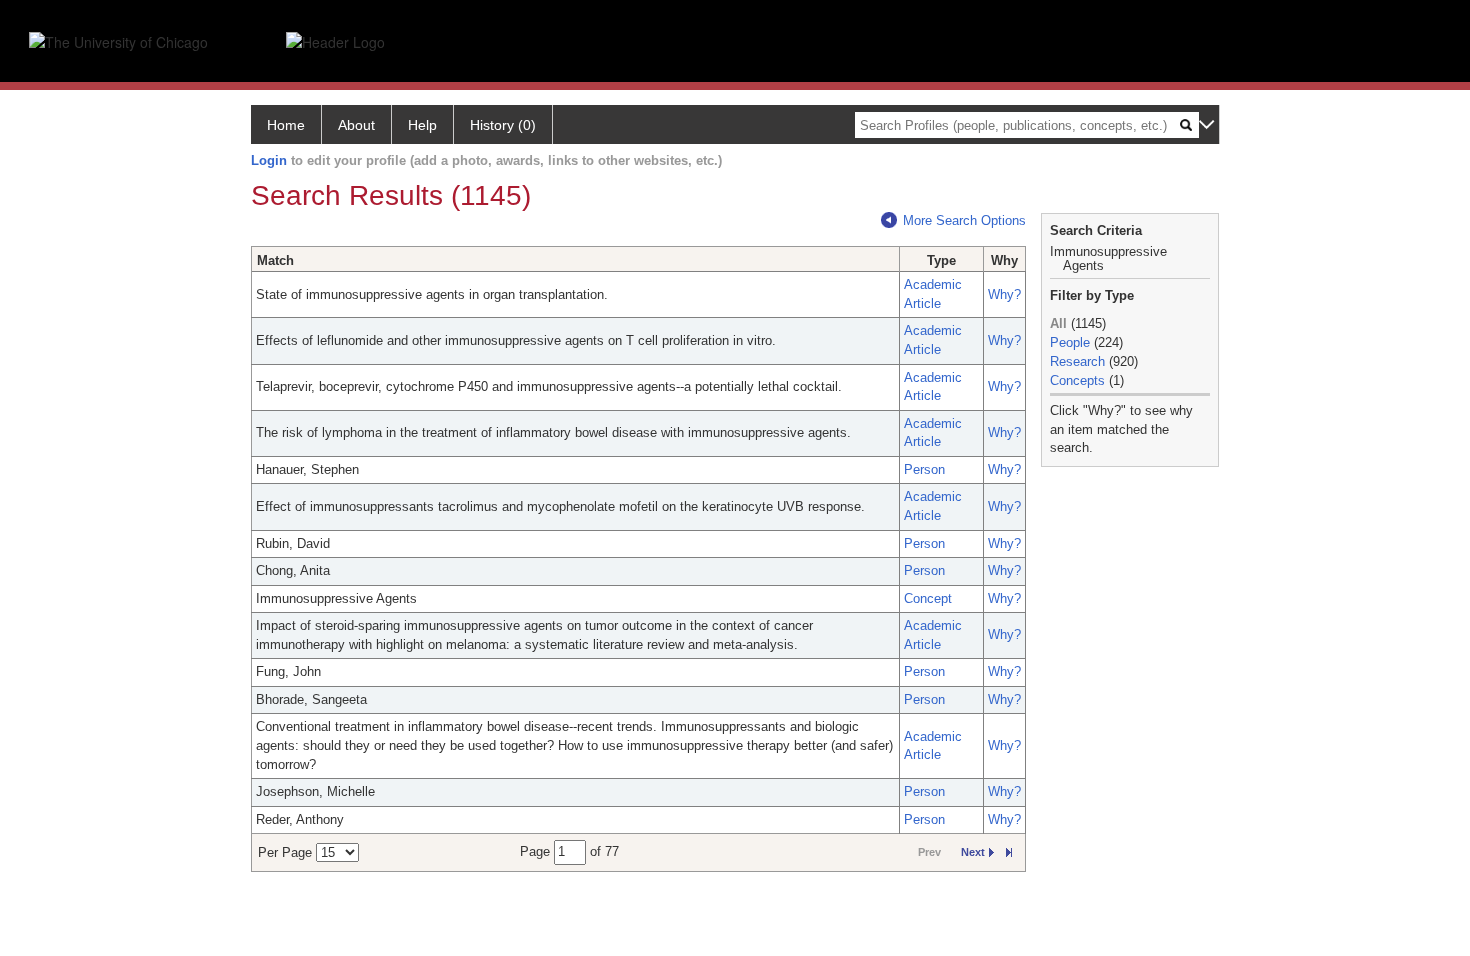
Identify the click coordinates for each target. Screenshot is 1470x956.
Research (1077, 361)
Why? (1004, 294)
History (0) (503, 125)
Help (422, 125)
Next (973, 852)
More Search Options (964, 220)
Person (924, 469)
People (1070, 342)
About (356, 125)
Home (286, 125)
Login (269, 160)
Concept (928, 598)
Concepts (1077, 380)
